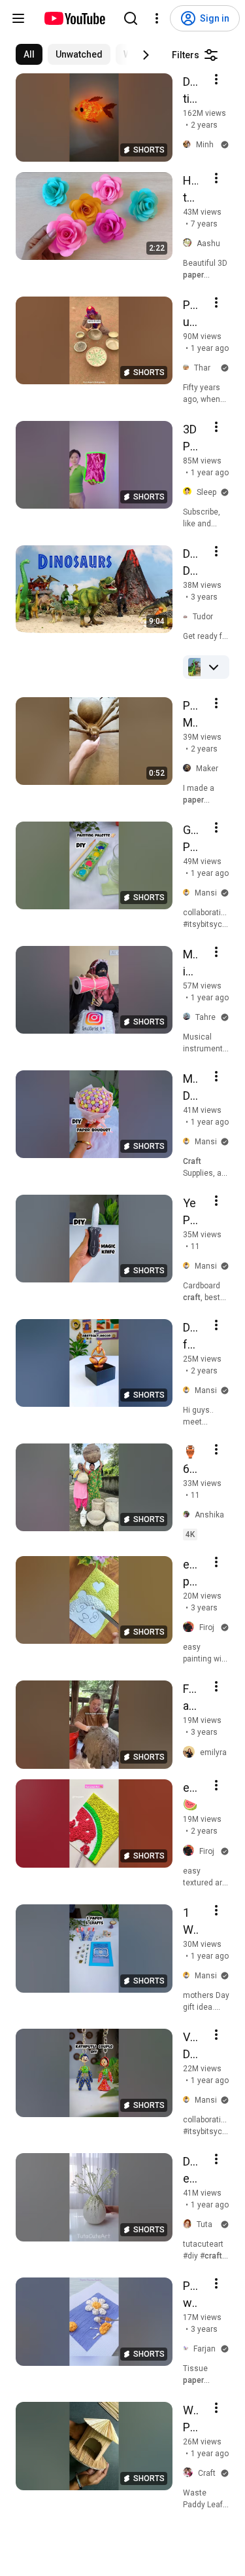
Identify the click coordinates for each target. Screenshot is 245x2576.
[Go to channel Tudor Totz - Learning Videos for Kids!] (188, 616)
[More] (214, 667)
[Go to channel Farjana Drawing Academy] (188, 2349)
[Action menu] (216, 79)
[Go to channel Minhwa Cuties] (189, 145)
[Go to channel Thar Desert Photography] (188, 368)
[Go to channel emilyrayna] (191, 1752)
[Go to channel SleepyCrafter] (190, 492)
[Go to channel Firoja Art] (191, 1628)
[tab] (29, 54)
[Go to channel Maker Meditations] (189, 769)
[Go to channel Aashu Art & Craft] (190, 243)
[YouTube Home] (74, 18)
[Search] (131, 18)
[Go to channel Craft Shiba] (190, 2473)
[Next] (146, 55)
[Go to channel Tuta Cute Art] (190, 2224)
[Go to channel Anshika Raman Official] (189, 1515)
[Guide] (18, 18)
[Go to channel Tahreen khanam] (189, 1017)
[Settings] (157, 18)
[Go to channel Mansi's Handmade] (189, 893)
